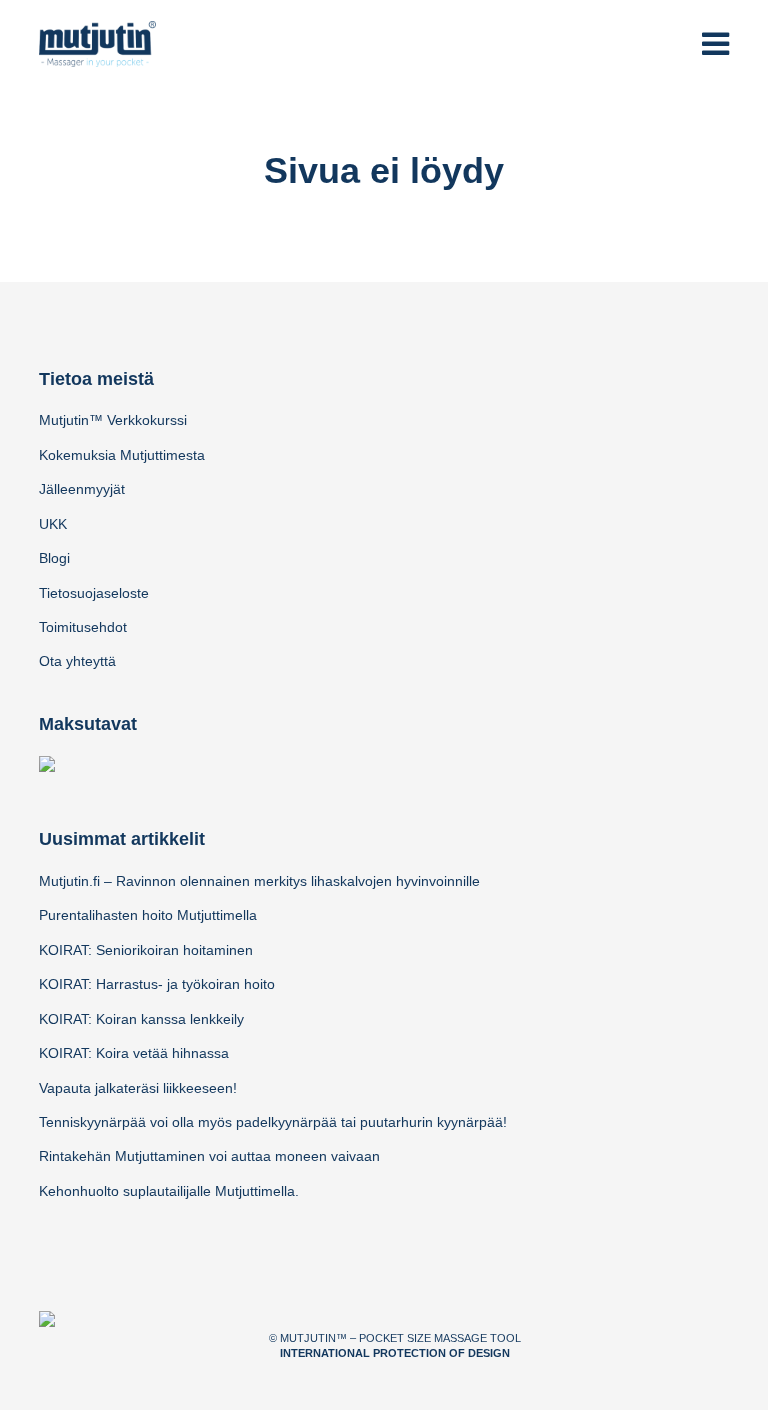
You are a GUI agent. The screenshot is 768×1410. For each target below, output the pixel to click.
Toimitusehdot (83, 627)
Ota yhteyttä (77, 661)
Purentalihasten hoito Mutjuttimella (148, 915)
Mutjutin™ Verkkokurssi (113, 420)
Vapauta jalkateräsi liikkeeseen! (138, 1088)
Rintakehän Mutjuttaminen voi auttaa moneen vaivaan (209, 1156)
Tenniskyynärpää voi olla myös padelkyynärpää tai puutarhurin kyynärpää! (273, 1122)
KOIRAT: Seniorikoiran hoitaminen (146, 950)
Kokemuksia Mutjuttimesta (122, 455)
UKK (53, 524)
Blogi (54, 558)
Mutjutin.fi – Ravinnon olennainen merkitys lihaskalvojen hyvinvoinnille (259, 881)
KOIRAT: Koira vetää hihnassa (134, 1053)
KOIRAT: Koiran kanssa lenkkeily (141, 1019)
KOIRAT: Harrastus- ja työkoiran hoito (157, 984)
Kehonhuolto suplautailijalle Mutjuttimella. (169, 1191)
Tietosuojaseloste (94, 593)
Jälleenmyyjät (82, 489)
